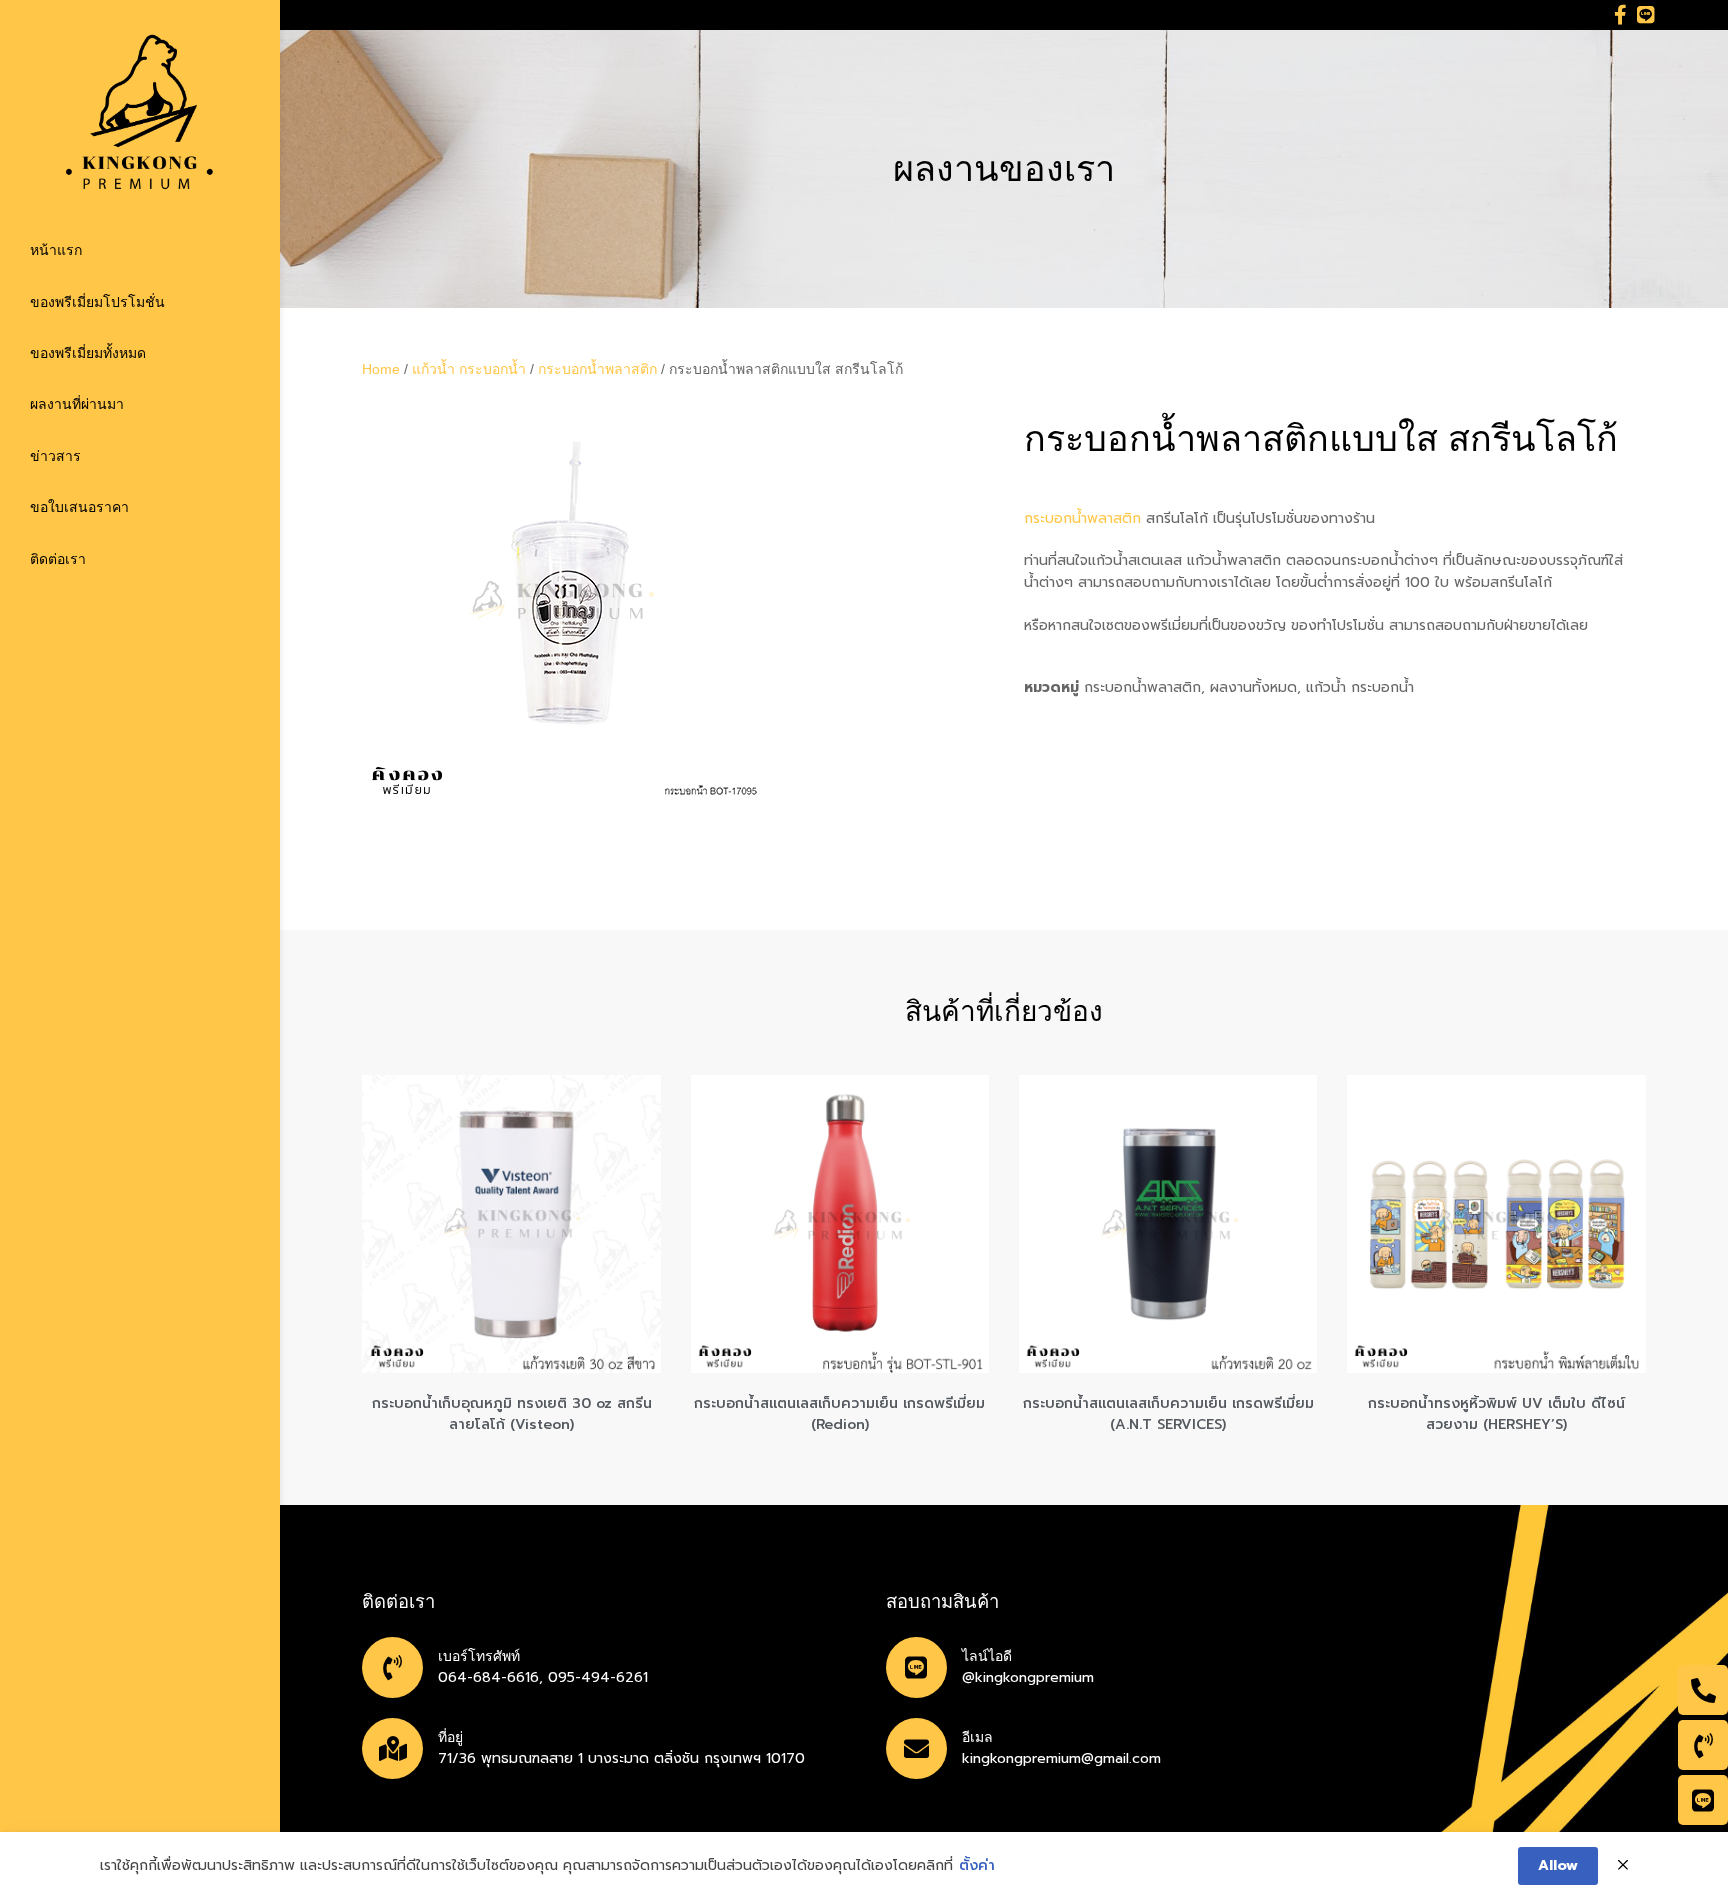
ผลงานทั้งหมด (1253, 687)
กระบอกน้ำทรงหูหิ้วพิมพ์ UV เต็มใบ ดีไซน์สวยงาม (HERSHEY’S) (1496, 1414)
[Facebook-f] (1621, 15)
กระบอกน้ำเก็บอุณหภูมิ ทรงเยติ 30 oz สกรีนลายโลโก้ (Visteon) (512, 1414)
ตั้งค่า (977, 1866)
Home (381, 369)
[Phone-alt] (1703, 1690)
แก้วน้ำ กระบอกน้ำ (469, 369)
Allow (1558, 1865)
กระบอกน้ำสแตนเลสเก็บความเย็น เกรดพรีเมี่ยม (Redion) (839, 1414)
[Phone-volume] (1703, 1745)
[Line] (1646, 15)
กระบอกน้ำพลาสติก (597, 369)
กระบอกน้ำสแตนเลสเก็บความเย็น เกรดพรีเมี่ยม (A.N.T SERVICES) (1168, 1414)
